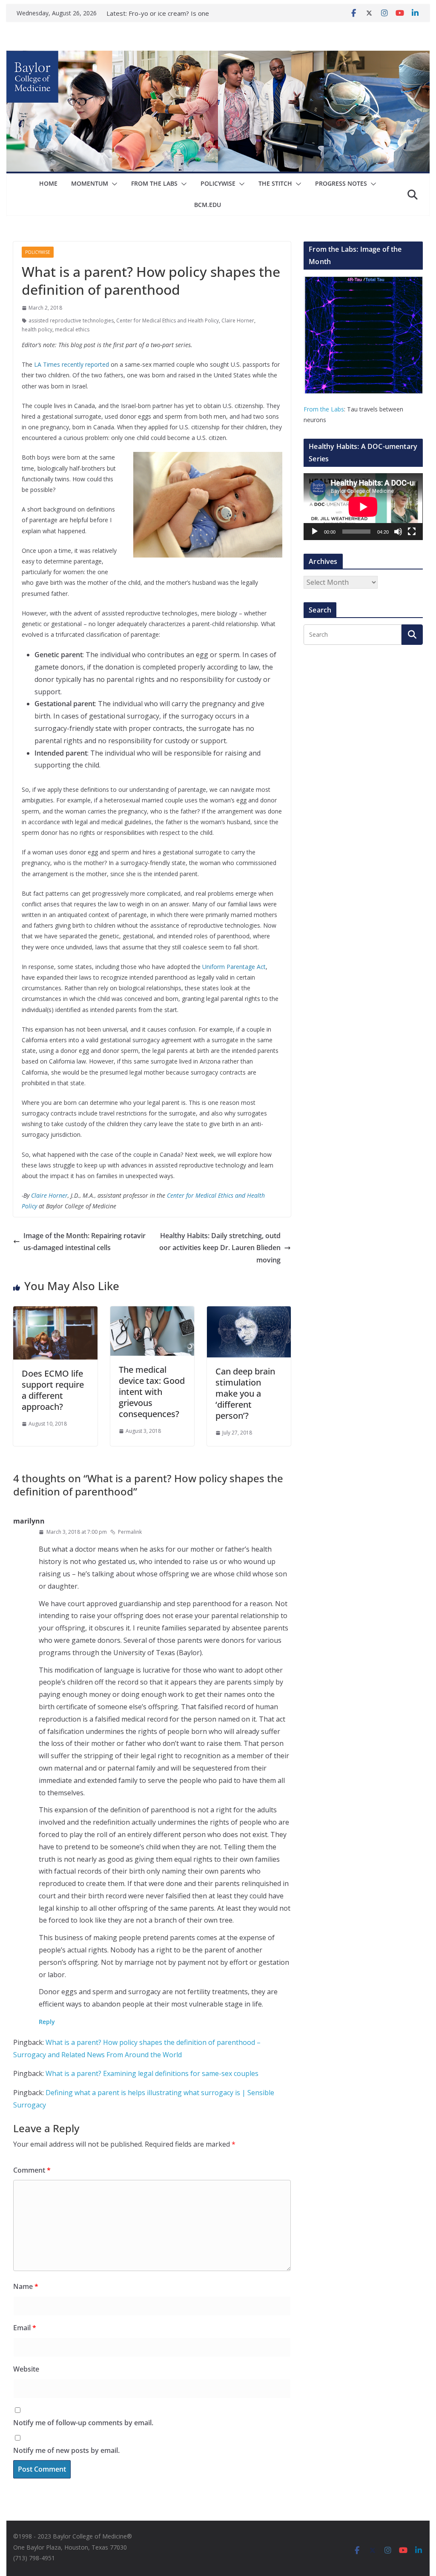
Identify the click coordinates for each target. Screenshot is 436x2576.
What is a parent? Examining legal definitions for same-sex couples (152, 2073)
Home (48, 183)
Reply (47, 2022)
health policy (37, 329)
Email (25, 2328)
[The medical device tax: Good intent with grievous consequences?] (152, 1312)
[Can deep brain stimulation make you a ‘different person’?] (249, 1312)
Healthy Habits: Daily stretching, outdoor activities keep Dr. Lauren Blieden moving (220, 1248)
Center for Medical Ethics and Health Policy (168, 321)
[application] (363, 507)
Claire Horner (238, 321)
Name (26, 2286)
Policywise (218, 183)
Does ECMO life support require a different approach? (53, 1390)
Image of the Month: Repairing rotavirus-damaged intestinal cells (85, 1242)
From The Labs (154, 183)
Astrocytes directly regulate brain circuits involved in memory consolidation (178, 16)
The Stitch (275, 183)
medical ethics (72, 329)
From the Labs (324, 409)
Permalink (130, 1532)
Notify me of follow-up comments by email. (83, 2423)
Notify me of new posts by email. (66, 2450)
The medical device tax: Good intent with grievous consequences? (152, 1392)
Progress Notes (341, 183)
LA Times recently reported (72, 364)
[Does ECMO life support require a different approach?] (55, 1312)
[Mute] (398, 532)
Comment (32, 2170)
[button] (113, 184)
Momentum (90, 183)
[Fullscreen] (412, 532)
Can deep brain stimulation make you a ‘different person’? (245, 1393)
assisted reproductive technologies (71, 321)
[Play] (315, 532)
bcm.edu (208, 205)
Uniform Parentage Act (234, 967)
